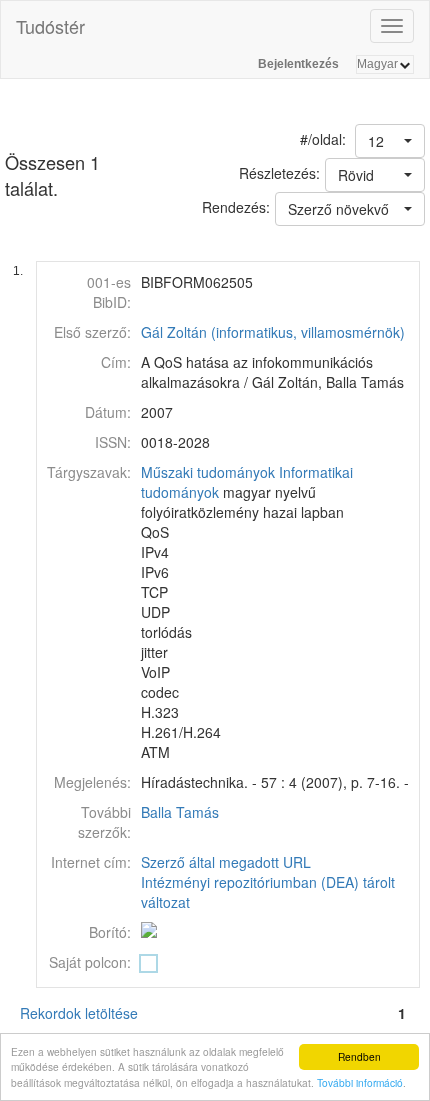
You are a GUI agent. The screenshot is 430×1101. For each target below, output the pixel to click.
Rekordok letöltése (79, 1013)
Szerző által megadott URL (226, 862)
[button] (390, 141)
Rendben (359, 1056)
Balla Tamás (180, 812)
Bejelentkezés (298, 64)
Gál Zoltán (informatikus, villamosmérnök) (273, 332)
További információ (360, 1082)
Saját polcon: (90, 962)
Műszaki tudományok (208, 472)
